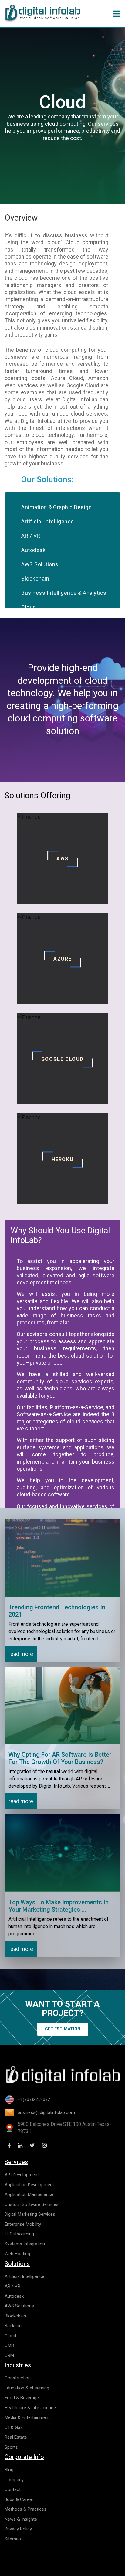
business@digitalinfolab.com (46, 2112)
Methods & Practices (25, 2509)
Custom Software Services (32, 2204)
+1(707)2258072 (34, 2099)
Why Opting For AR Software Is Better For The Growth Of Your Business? (60, 1758)
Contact (13, 2489)
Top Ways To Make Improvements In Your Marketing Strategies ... (59, 1906)
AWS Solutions (40, 564)
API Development (22, 2175)
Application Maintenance (29, 2194)
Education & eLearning (27, 2388)
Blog (9, 2470)
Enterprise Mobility (23, 2224)
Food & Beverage (22, 2398)
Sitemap (13, 2539)
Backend (13, 2326)
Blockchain (35, 579)
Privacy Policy (18, 2529)
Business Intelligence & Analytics (64, 593)
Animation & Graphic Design (56, 507)
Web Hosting (17, 2254)
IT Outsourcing (19, 2234)
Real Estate (16, 2437)
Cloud (29, 607)
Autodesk (33, 550)
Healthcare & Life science (30, 2408)
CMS (9, 2345)
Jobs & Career (19, 2499)
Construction (18, 2378)
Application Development (29, 2185)
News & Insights (21, 2519)
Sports (11, 2447)
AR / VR (31, 536)
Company (14, 2480)
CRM (9, 2355)
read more (21, 1654)
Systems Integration (25, 2244)
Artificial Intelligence (48, 521)
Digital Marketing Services (30, 2214)
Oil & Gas (14, 2427)
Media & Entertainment (27, 2417)
